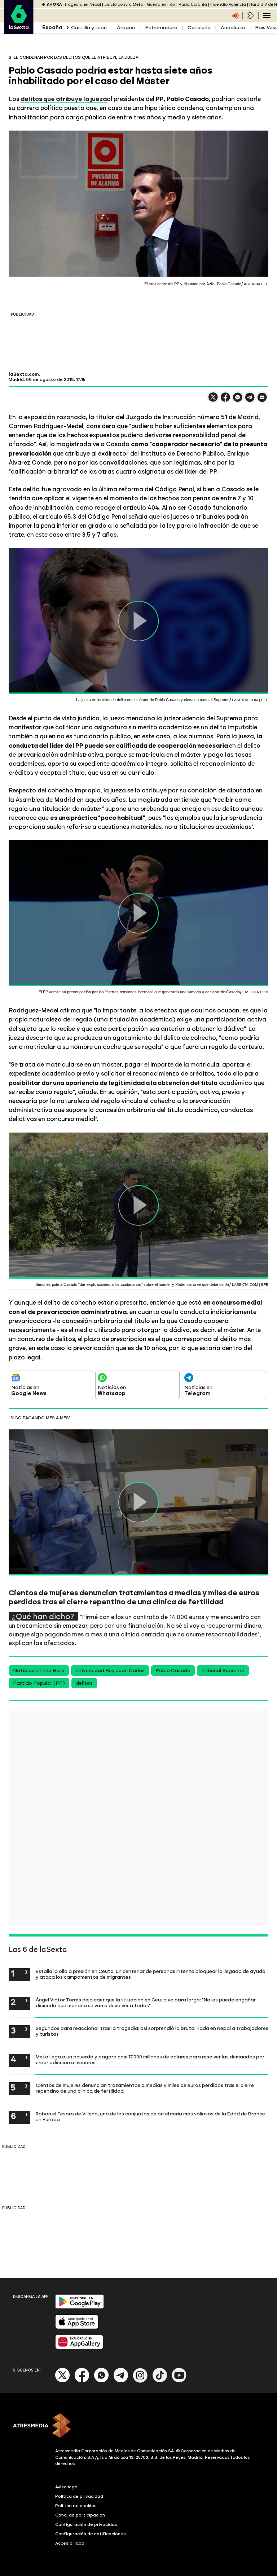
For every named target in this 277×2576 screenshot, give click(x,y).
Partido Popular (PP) (39, 1683)
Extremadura (161, 28)
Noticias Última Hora (39, 1671)
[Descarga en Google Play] (80, 2307)
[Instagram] (140, 2381)
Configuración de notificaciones (91, 2534)
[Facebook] (82, 2381)
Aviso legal (67, 2487)
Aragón (126, 28)
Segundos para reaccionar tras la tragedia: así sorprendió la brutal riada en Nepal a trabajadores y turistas (152, 2031)
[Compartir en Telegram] (250, 401)
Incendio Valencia (228, 5)
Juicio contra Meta (124, 5)
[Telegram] (121, 2381)
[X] (213, 400)
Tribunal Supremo (223, 1671)
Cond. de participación (80, 2515)
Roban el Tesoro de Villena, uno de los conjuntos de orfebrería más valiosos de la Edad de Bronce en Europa (150, 2116)
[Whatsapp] (101, 2381)
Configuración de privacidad (86, 2524)
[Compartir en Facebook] (225, 400)
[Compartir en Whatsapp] (238, 400)
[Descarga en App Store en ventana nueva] (77, 2327)
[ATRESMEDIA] (138, 2426)
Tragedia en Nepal (82, 5)
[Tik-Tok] (160, 2381)
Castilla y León (89, 28)
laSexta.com (24, 374)
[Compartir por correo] (262, 401)
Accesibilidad (70, 2543)
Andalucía (233, 28)
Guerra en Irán (161, 5)
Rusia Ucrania (193, 5)
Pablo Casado (173, 1671)
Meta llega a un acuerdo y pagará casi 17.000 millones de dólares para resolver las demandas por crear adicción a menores (150, 2060)
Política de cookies (76, 2506)
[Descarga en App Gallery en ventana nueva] (79, 2348)
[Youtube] (179, 2381)
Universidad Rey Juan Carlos (110, 1671)
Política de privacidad (79, 2496)
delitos (84, 1683)
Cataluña (199, 28)
